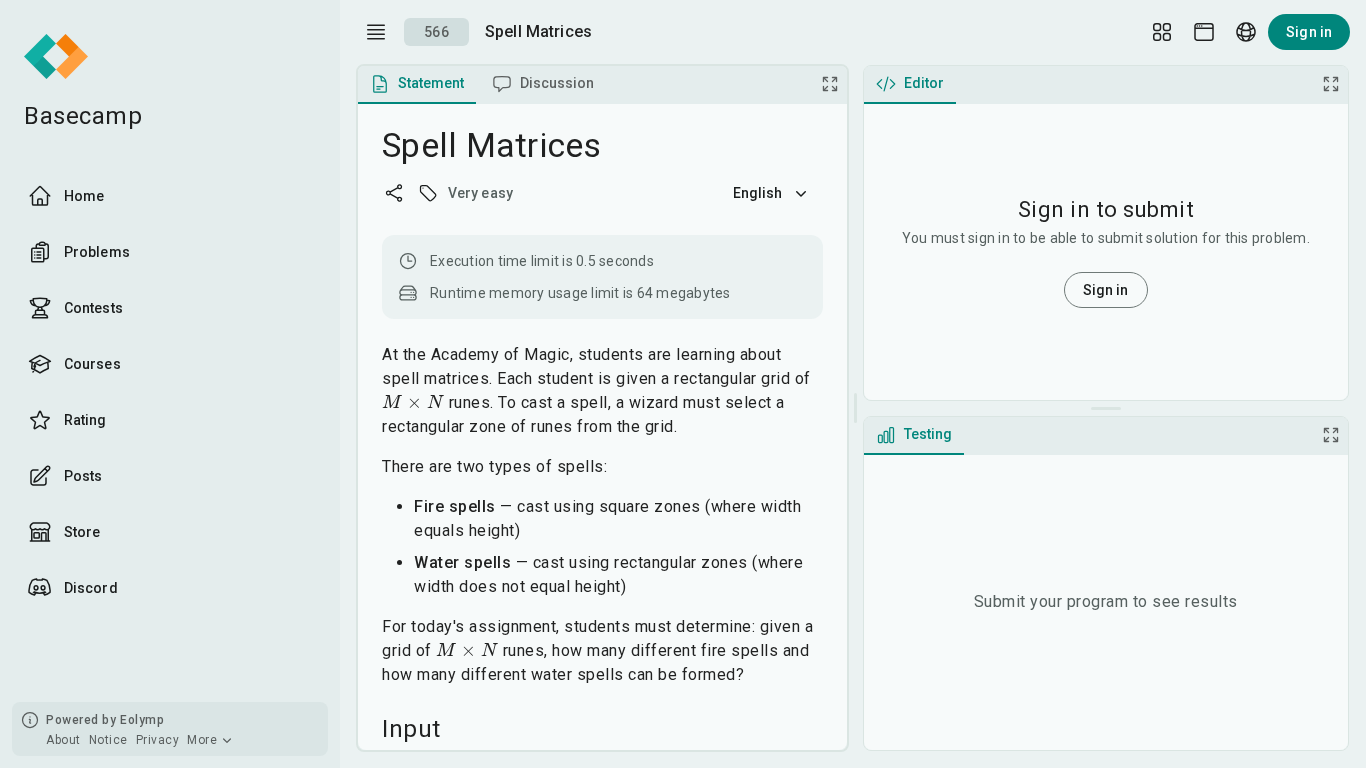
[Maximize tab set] (830, 84)
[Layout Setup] (1162, 32)
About (63, 740)
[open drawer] (376, 32)
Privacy (158, 740)
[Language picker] (1246, 32)
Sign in (1309, 32)
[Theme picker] (1204, 32)
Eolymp (142, 720)
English (758, 193)
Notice (108, 740)
